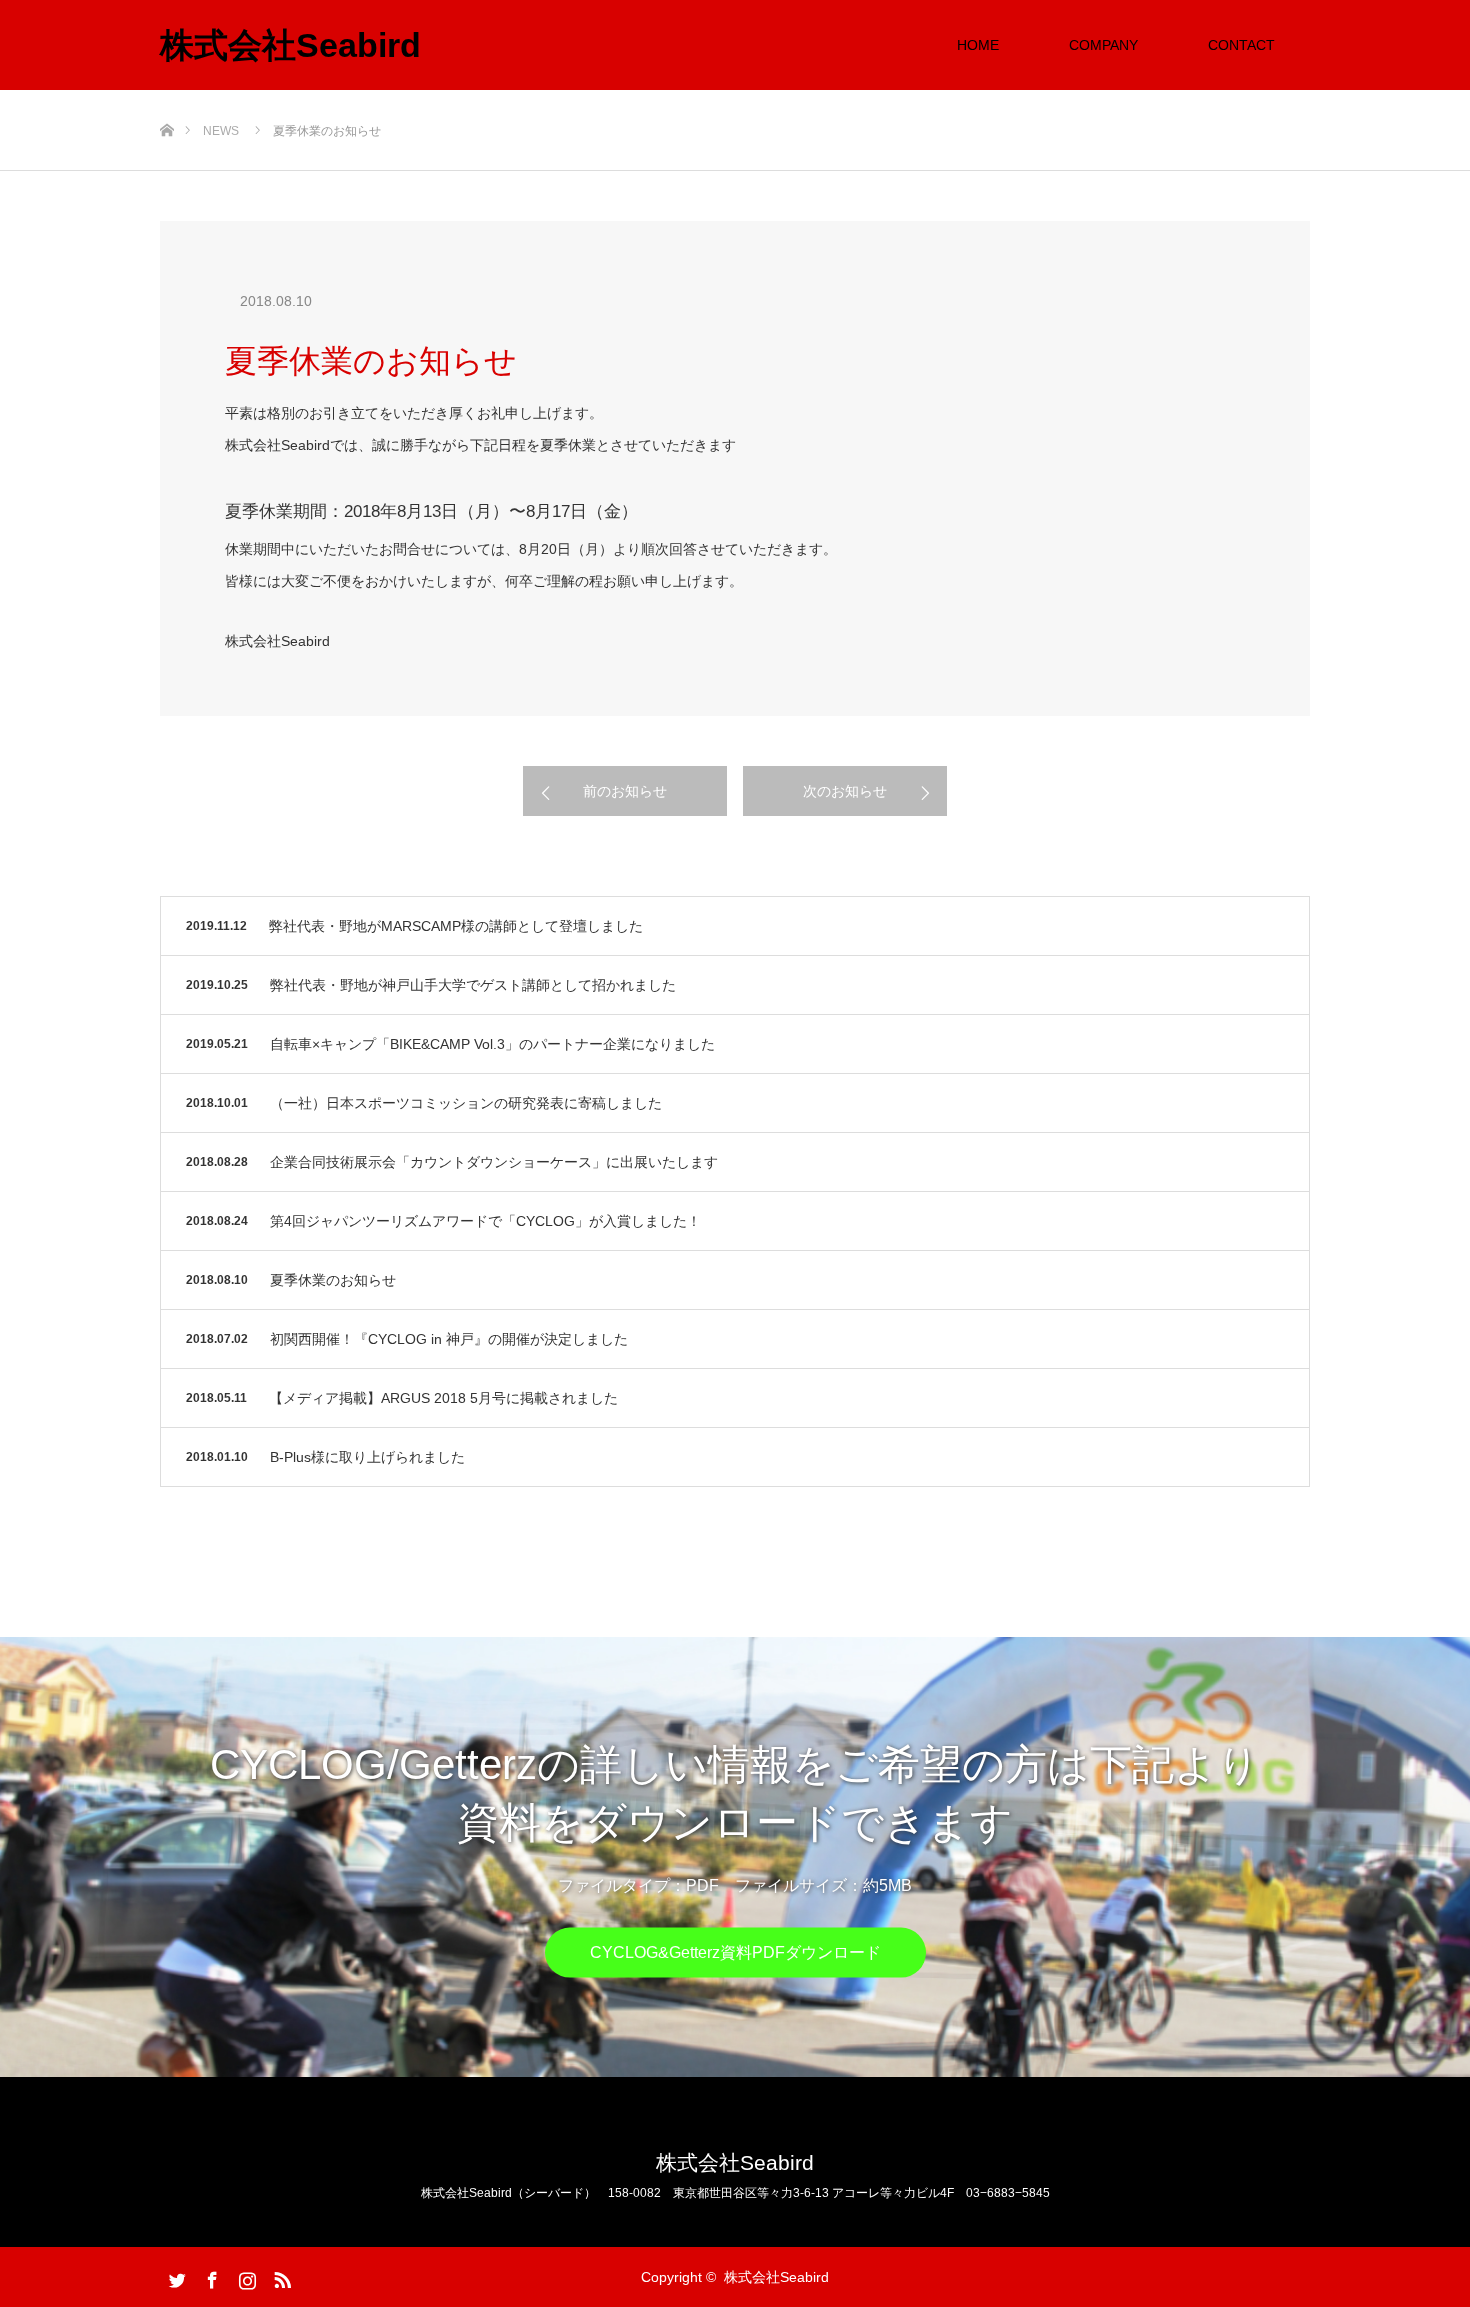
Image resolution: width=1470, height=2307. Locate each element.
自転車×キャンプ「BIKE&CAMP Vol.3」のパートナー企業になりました (492, 1044)
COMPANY (1103, 45)
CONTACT (1241, 45)
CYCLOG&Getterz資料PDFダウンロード (735, 1952)
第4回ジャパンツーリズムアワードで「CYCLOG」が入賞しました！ (485, 1221)
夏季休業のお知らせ (333, 1280)
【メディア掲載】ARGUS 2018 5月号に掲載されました (443, 1398)
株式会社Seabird (290, 45)
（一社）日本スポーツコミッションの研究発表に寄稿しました (466, 1103)
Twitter (175, 2276)
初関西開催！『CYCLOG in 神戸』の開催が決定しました (449, 1339)
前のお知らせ (625, 791)
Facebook (210, 2276)
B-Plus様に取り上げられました (367, 1457)
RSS (280, 2276)
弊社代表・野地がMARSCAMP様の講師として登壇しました (456, 926)
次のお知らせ (845, 791)
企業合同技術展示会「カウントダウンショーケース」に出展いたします (494, 1162)
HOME (978, 45)
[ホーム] (166, 97)
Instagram (245, 2276)
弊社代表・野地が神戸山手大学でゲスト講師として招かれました (473, 985)
